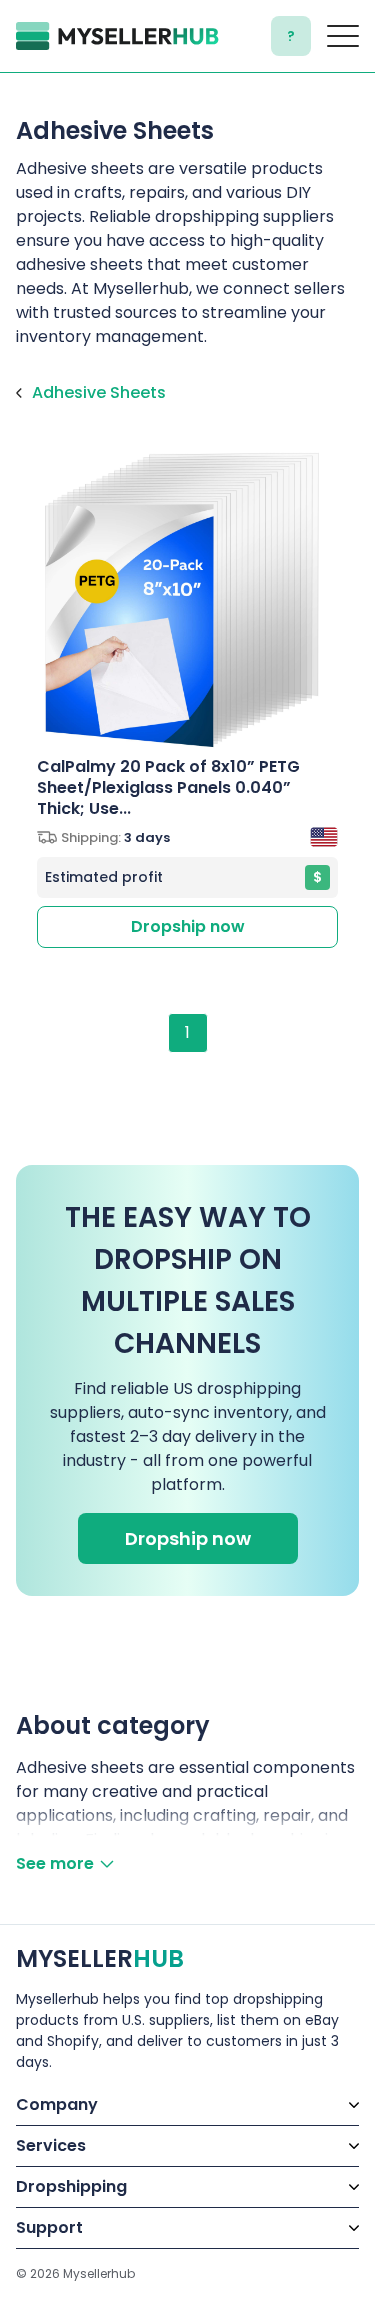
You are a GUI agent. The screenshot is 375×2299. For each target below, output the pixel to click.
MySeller (100, 1958)
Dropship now (188, 926)
